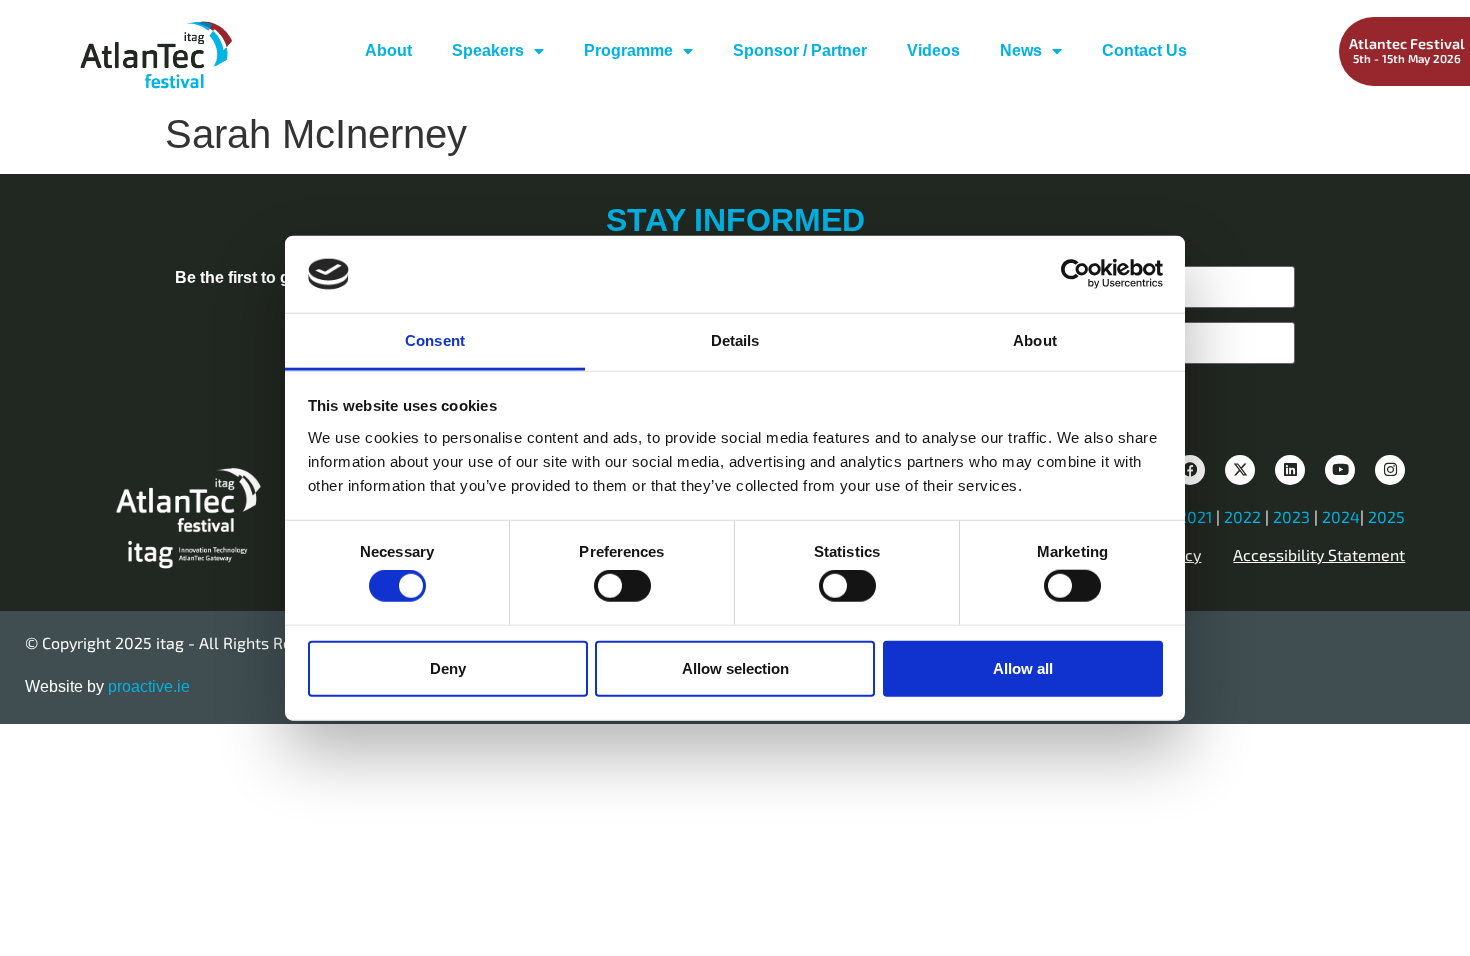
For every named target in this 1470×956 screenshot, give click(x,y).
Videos (933, 50)
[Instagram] (1390, 470)
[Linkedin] (1290, 470)
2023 (1291, 516)
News (1021, 50)
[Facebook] (1190, 470)
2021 (1195, 516)
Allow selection (735, 667)
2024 (1341, 516)
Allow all (1023, 667)
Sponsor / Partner (800, 50)
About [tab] (1035, 340)
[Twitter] (1240, 470)
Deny (448, 667)
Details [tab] (735, 340)
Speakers (488, 50)
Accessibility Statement (1319, 554)
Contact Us (1144, 50)
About (388, 50)
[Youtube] (1340, 470)
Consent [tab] (435, 340)
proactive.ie (149, 686)
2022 (1242, 516)
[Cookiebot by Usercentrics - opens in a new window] (1075, 274)
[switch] (622, 586)
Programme (628, 50)
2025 (1386, 516)
